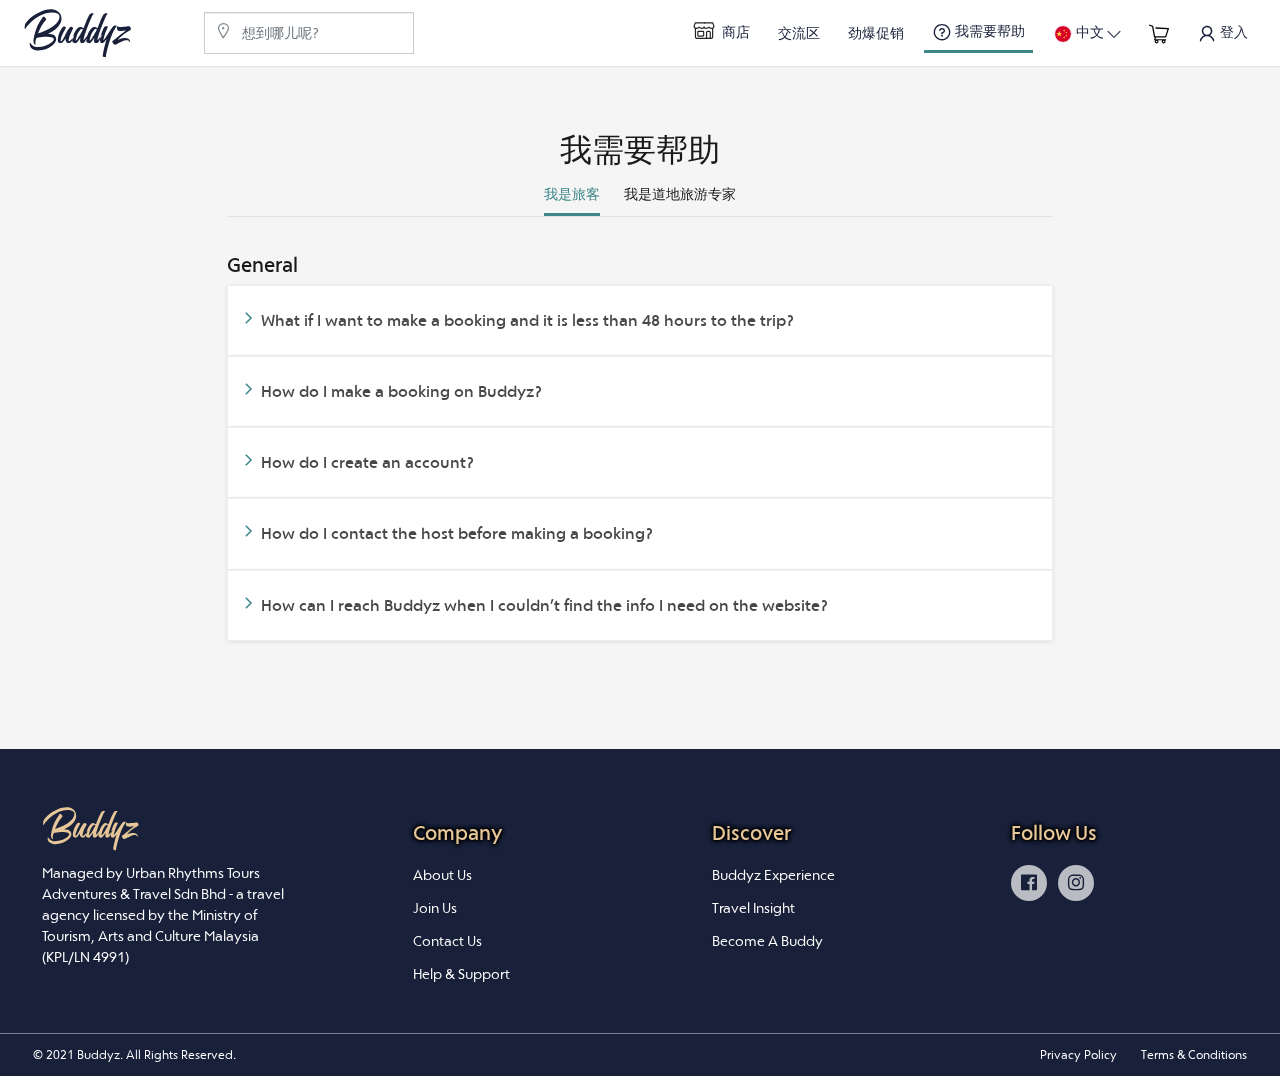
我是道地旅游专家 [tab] (680, 194)
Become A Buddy (767, 941)
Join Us (435, 908)
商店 (734, 32)
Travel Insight (753, 908)
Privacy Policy (1078, 1054)
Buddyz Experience (773, 875)
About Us (442, 875)
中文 (1090, 32)
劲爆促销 (876, 33)
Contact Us (447, 941)
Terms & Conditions (1194, 1054)
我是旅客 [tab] (572, 194)
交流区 (799, 33)
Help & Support (461, 974)
